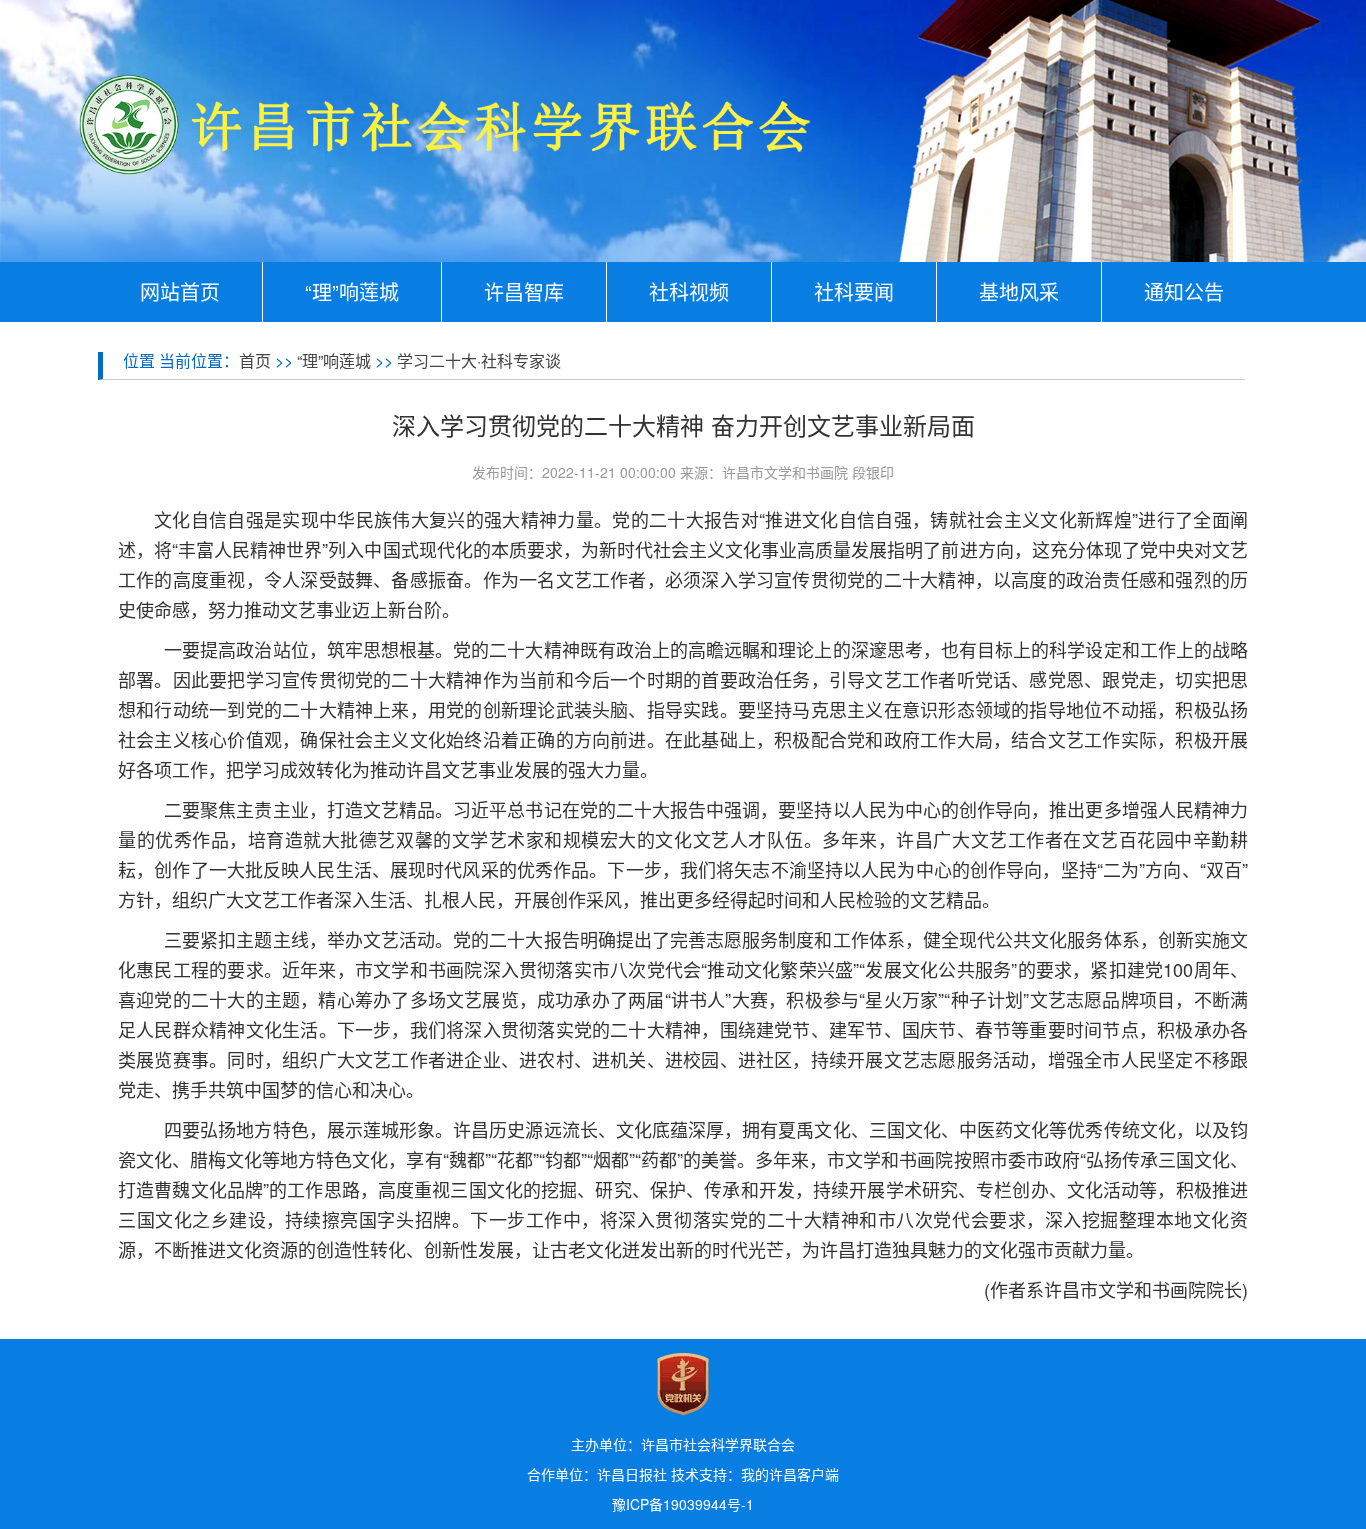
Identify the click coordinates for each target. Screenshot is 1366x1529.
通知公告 (1184, 291)
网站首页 (180, 291)
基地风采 (1019, 291)
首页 (255, 360)
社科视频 (689, 291)
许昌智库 (524, 291)
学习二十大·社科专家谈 (479, 360)
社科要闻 (854, 291)
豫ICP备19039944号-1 (683, 1504)
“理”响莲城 (352, 291)
